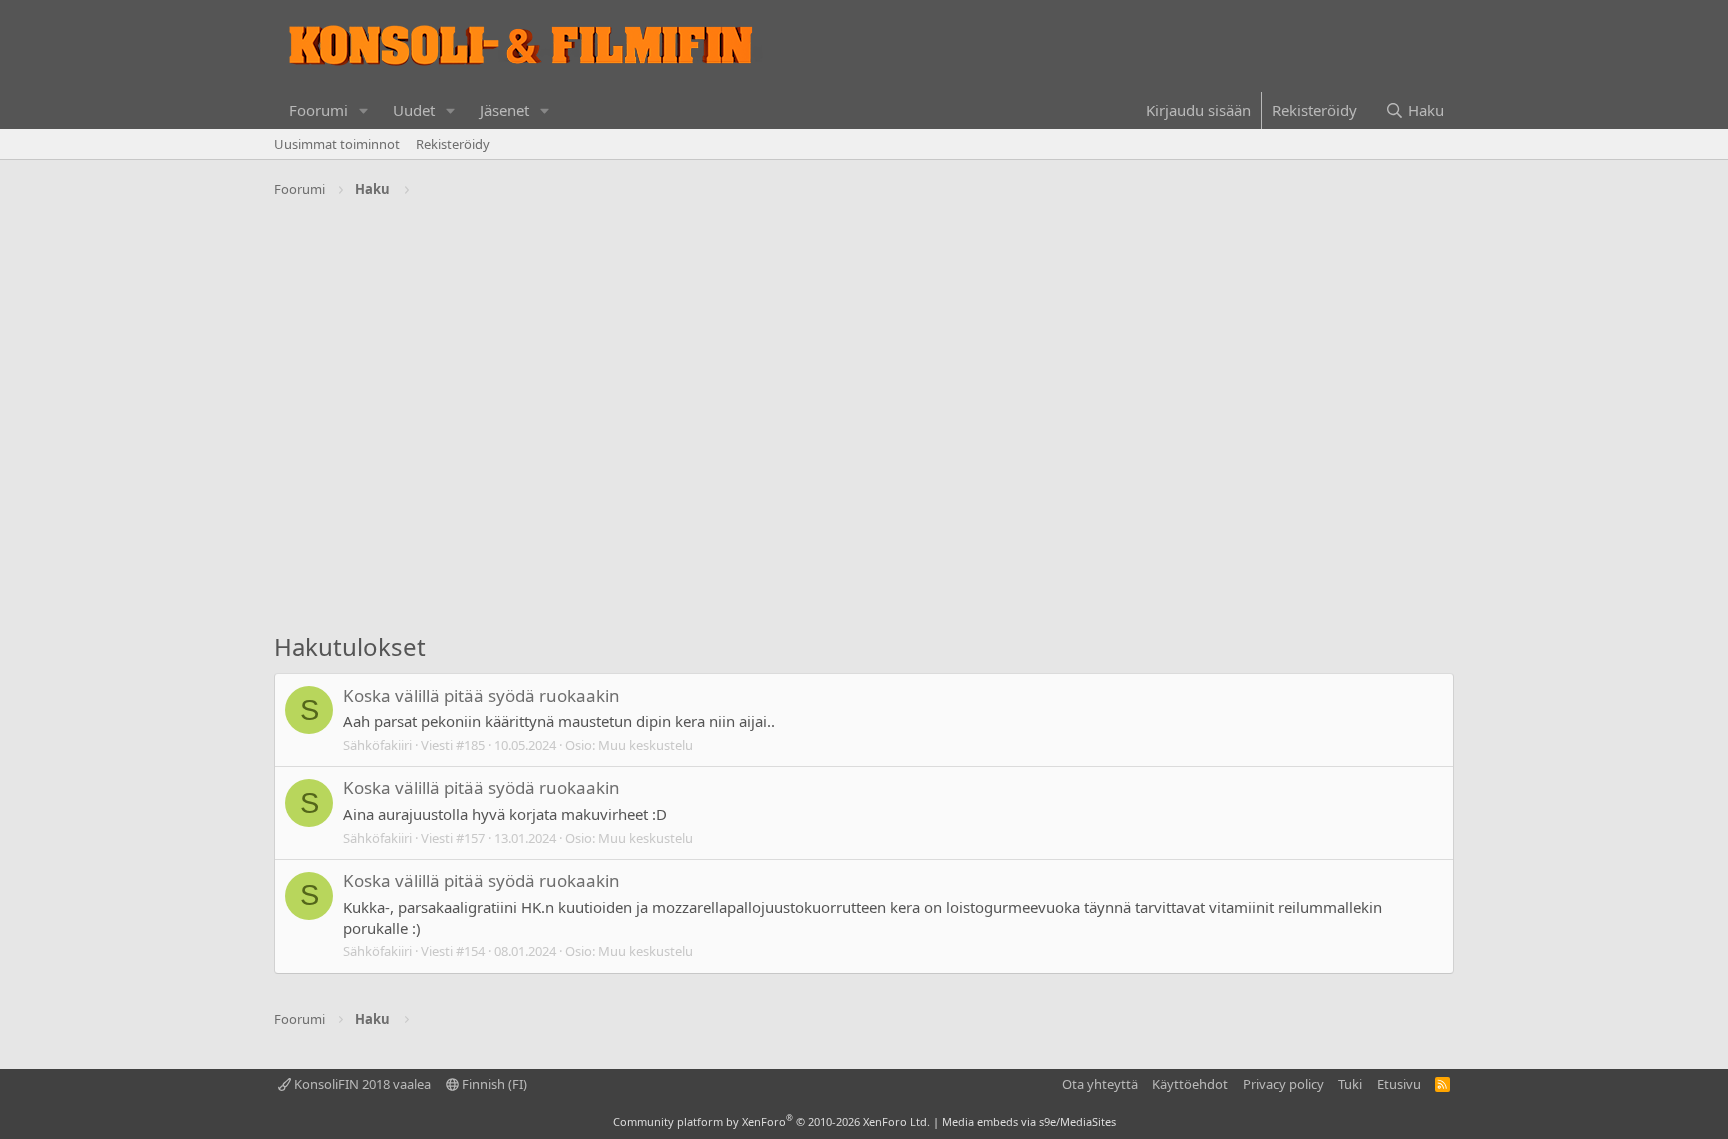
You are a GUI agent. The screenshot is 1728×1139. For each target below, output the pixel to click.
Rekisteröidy (453, 144)
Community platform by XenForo (771, 1121)
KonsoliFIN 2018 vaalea (361, 1084)
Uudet (414, 110)
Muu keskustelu (645, 745)
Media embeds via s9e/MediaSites (1029, 1121)
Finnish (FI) (493, 1084)
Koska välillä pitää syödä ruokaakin (481, 695)
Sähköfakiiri (377, 745)
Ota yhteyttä (1100, 1084)
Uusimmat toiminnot (337, 144)
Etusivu (1399, 1084)
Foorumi (318, 110)
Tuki (1350, 1084)
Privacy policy (1283, 1084)
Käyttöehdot (1190, 1084)
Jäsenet (504, 110)
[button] (364, 110)
